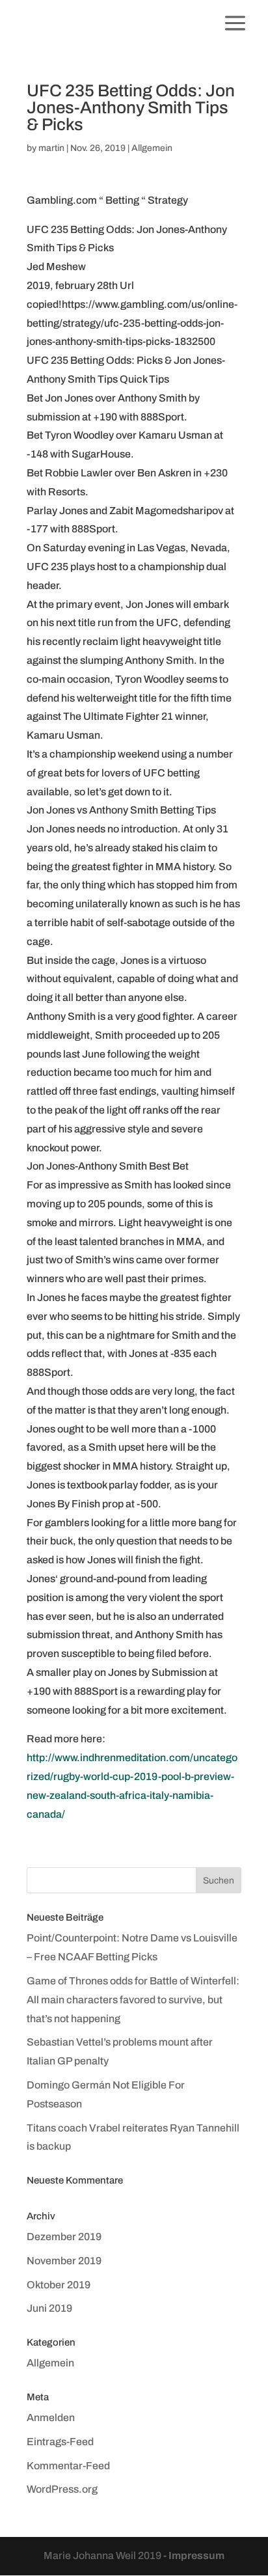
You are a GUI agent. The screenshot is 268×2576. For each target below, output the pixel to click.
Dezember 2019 (64, 2237)
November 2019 (64, 2261)
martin (51, 148)
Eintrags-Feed (60, 2442)
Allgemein (152, 148)
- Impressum (194, 2555)
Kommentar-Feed (68, 2466)
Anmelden (51, 2418)
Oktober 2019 (59, 2285)
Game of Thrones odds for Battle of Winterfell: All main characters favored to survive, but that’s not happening (133, 2000)
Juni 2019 (49, 2308)
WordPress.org (62, 2489)
